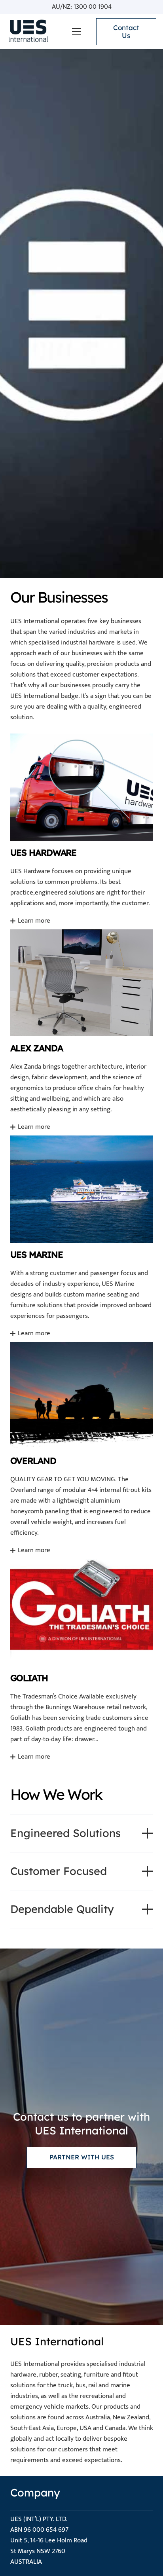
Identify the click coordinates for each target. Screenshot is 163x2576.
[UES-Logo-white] (27, 32)
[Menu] (77, 32)
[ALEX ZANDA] (82, 1030)
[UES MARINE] (82, 1236)
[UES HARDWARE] (82, 829)
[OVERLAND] (82, 1448)
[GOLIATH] (82, 1660)
